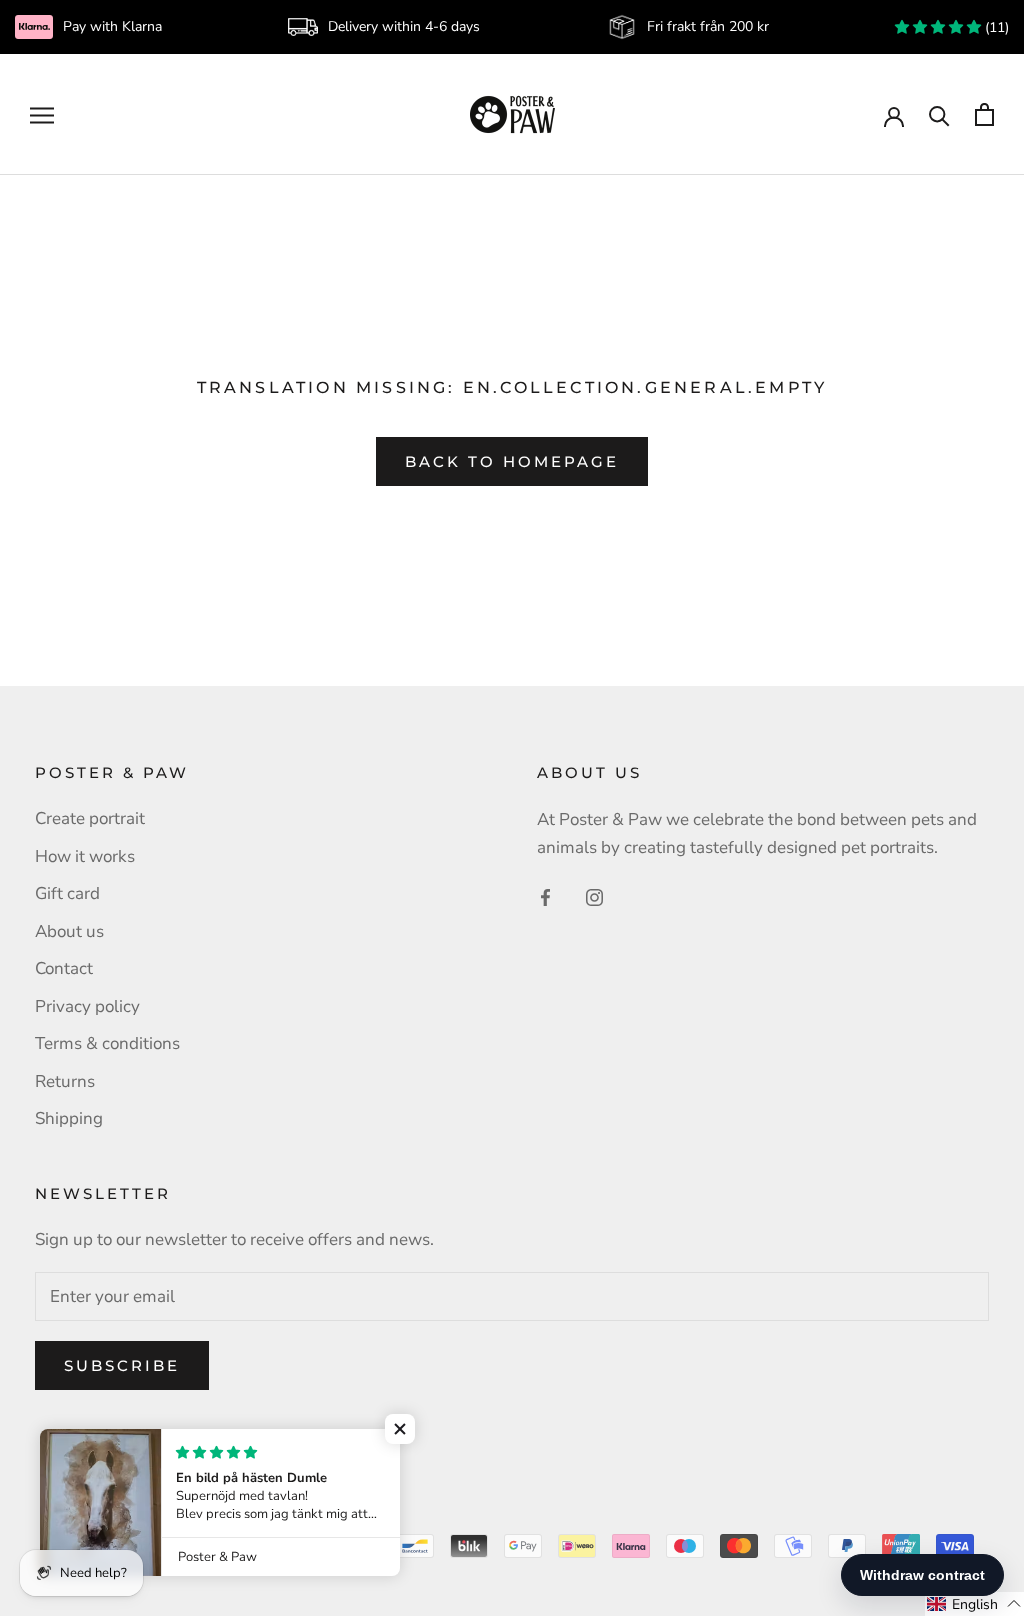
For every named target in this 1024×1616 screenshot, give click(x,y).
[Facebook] (545, 896)
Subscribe (122, 1365)
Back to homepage (512, 461)
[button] (400, 1429)
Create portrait (90, 818)
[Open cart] (984, 114)
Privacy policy (87, 1006)
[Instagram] (594, 896)
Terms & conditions (107, 1043)
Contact (64, 968)
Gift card (67, 893)
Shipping (69, 1118)
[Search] (939, 114)
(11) (995, 27)
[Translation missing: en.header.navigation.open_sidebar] (42, 114)
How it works (85, 856)
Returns (65, 1081)
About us (69, 931)
